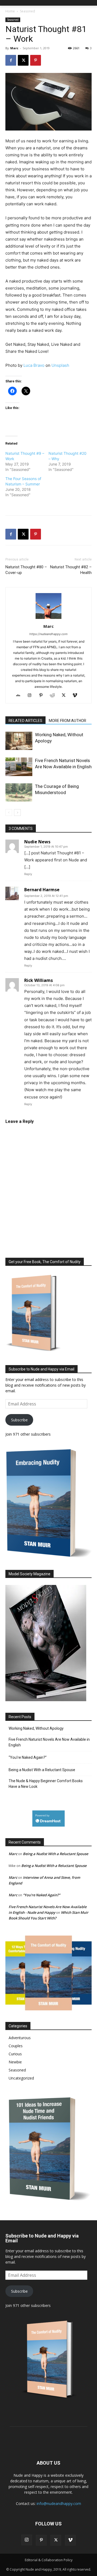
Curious (15, 2054)
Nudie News (37, 842)
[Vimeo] (77, 696)
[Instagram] (32, 696)
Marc (14, 48)
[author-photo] (48, 619)
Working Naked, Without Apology (36, 1728)
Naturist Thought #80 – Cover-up (26, 570)
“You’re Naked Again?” (28, 1757)
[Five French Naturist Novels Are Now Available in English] (19, 767)
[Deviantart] (20, 696)
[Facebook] (11, 60)
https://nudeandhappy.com (48, 634)
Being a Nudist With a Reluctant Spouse (42, 1770)
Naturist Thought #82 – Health (71, 570)
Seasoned (27, 11)
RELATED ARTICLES (25, 721)
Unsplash (60, 365)
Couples (16, 2046)
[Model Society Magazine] (46, 1700)
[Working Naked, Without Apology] (19, 741)
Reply (28, 874)
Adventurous (20, 2038)
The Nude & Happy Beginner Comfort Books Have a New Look (46, 1784)
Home (10, 11)
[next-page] (17, 813)
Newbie (15, 2062)
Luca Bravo (34, 365)
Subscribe (19, 1420)
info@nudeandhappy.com (59, 2503)
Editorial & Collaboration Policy (49, 2560)
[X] (23, 60)
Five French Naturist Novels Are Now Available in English (49, 1742)
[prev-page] (9, 813)
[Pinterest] (36, 60)
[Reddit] (54, 696)
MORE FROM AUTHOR (67, 721)
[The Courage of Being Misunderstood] (19, 792)
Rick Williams (39, 980)
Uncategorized (21, 2078)
